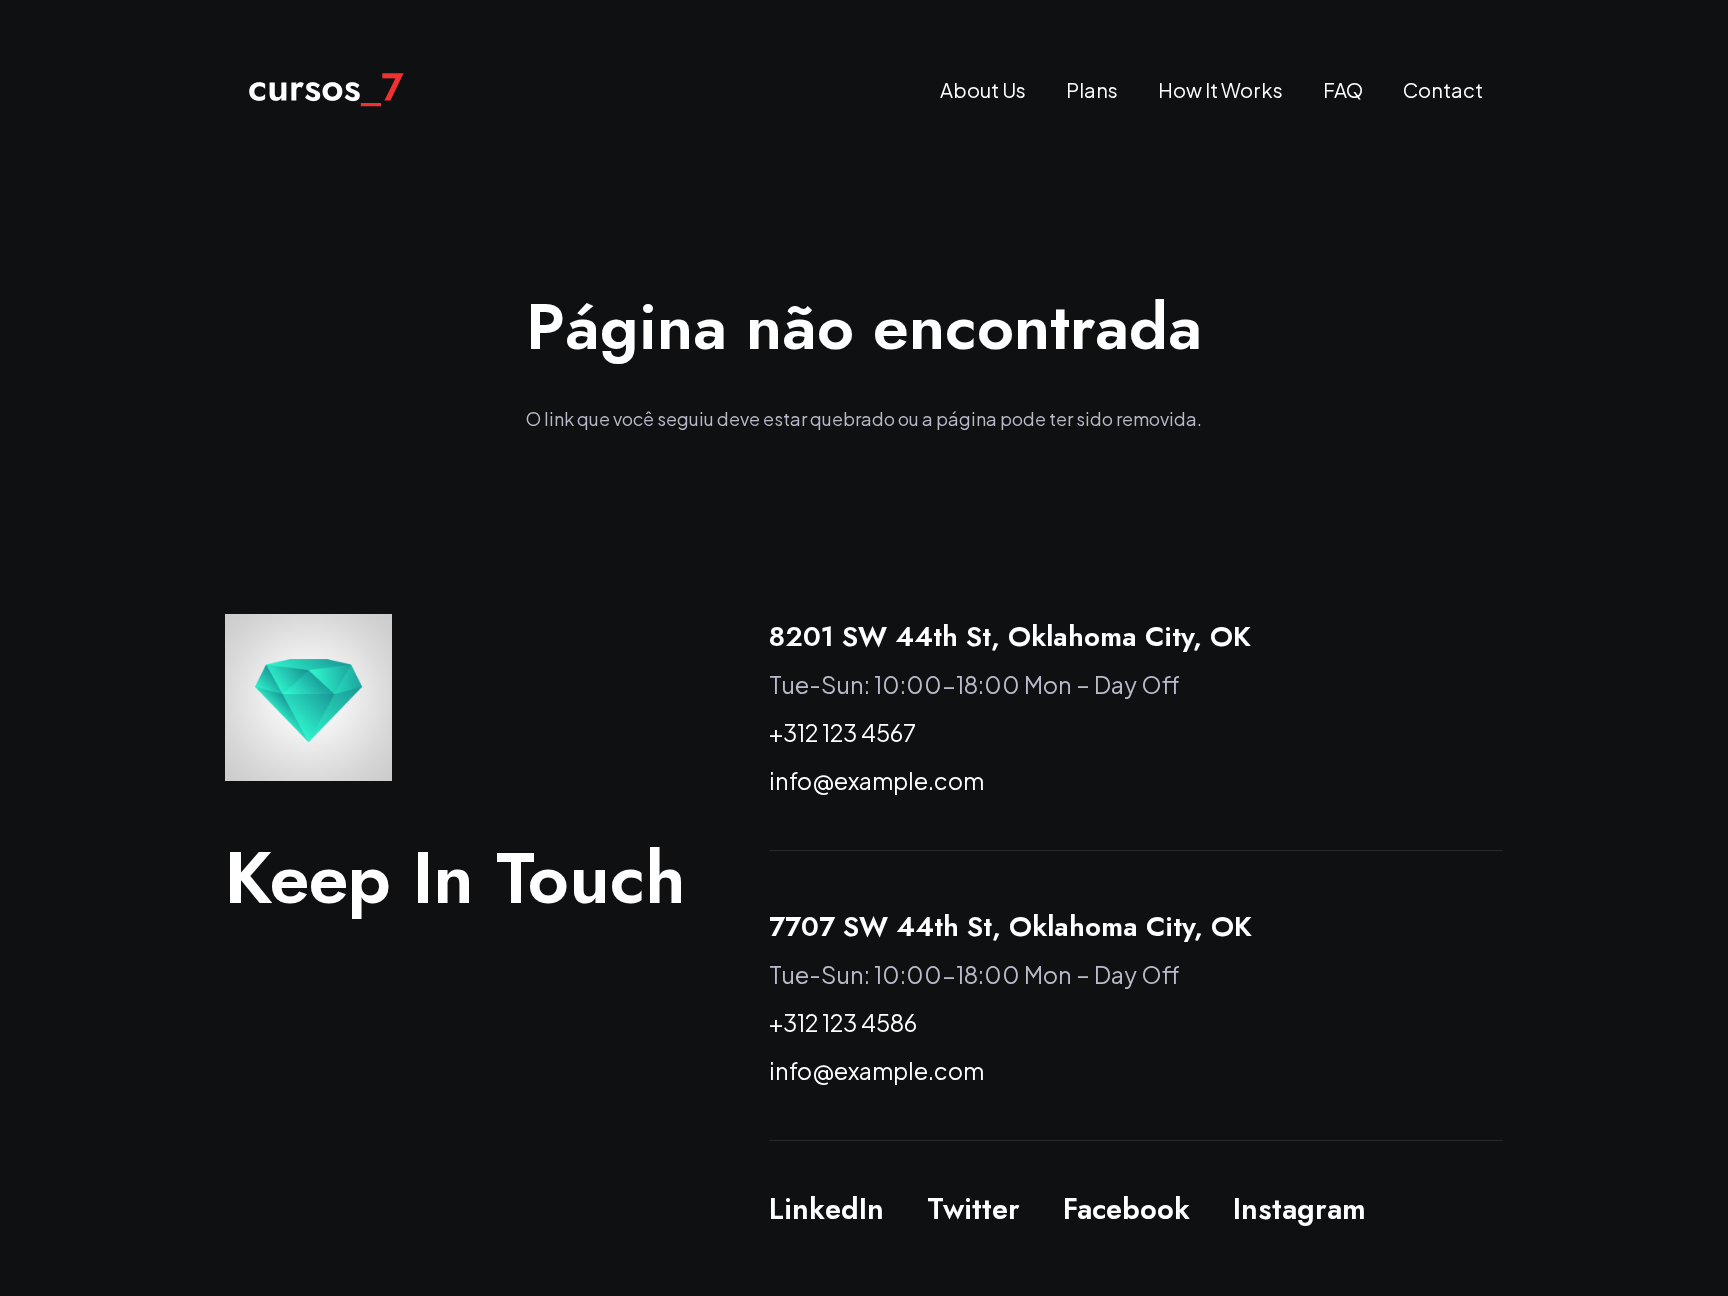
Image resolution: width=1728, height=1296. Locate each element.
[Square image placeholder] (308, 697)
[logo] (326, 90)
